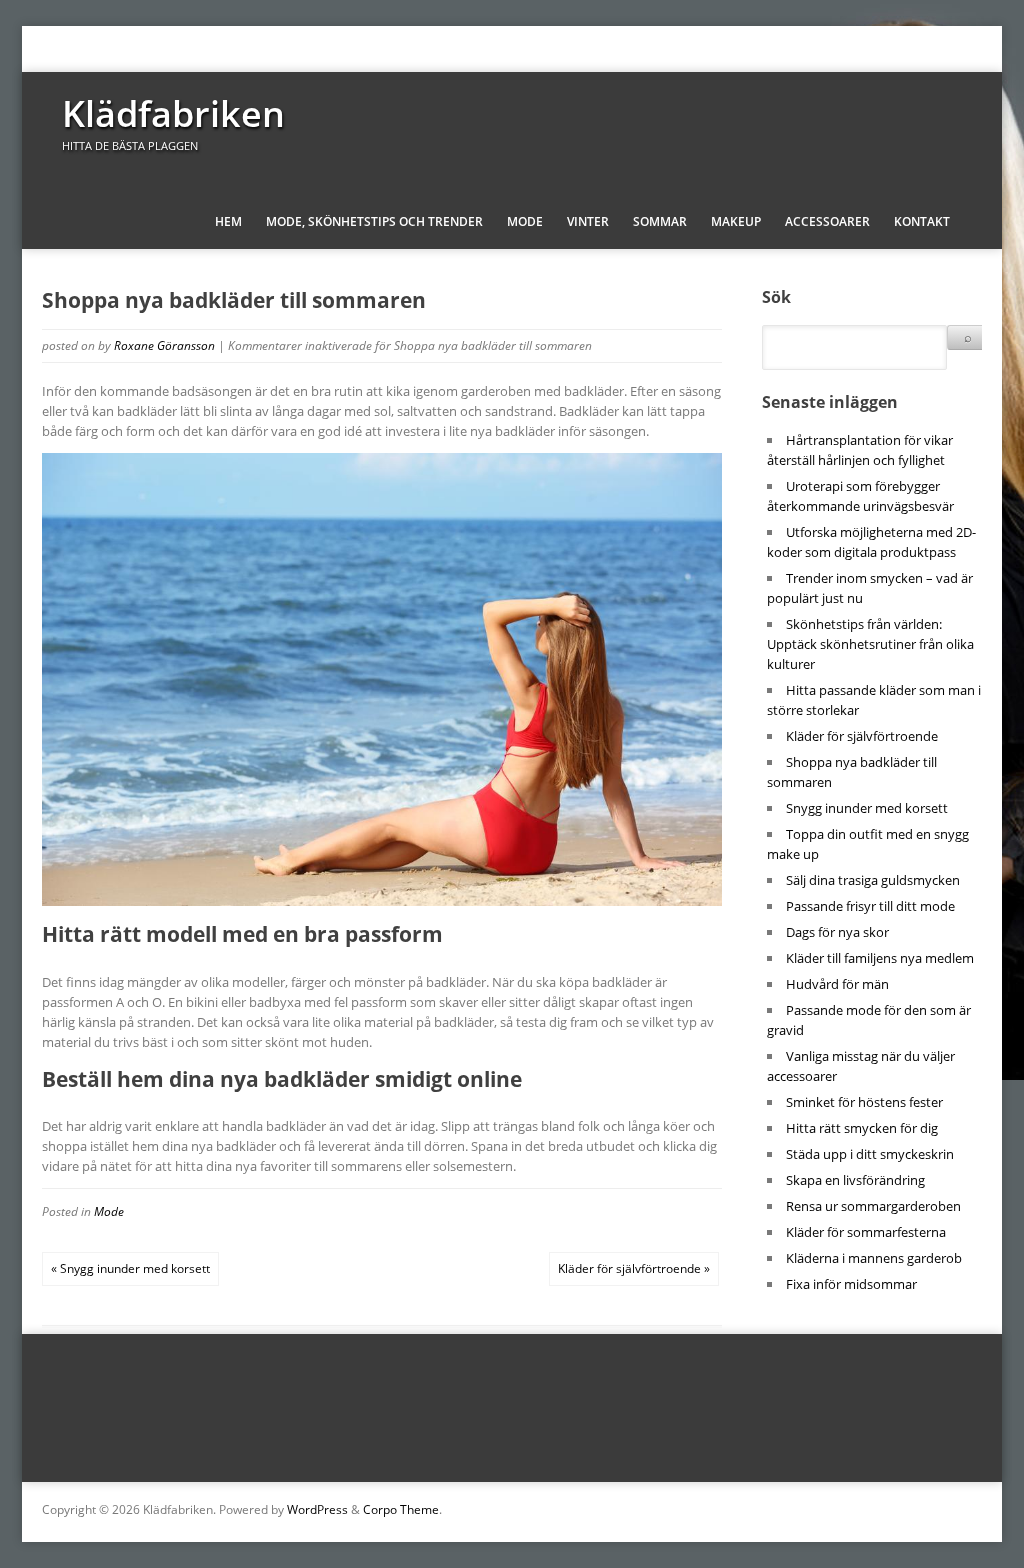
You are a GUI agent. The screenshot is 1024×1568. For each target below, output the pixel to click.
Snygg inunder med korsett (867, 808)
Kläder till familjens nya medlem (880, 958)
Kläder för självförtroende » (634, 1268)
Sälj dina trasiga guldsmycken (873, 880)
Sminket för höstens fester (864, 1102)
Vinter (588, 221)
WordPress (317, 1509)
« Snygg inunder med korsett (130, 1268)
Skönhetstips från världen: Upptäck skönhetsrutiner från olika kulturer (870, 644)
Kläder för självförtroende (862, 736)
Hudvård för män (837, 984)
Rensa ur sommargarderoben (873, 1206)
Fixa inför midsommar (851, 1284)
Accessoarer (827, 221)
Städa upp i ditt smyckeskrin (870, 1154)
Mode (525, 221)
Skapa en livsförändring (855, 1180)
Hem (228, 221)
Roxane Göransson (164, 345)
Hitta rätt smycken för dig (862, 1128)
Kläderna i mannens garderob (874, 1258)
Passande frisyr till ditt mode (870, 906)
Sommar (660, 221)
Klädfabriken (173, 113)
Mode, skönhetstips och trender (374, 221)
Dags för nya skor (837, 932)
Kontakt (922, 221)
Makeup (736, 221)
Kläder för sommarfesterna (866, 1232)
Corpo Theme (401, 1509)
